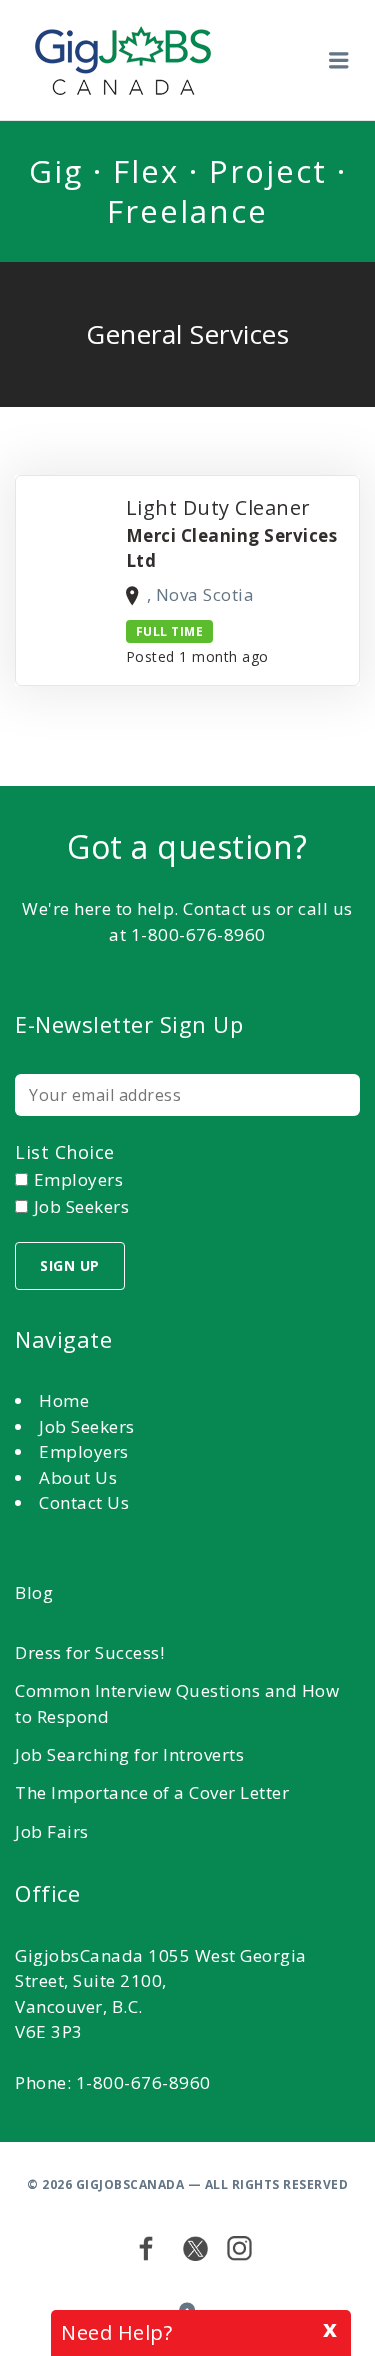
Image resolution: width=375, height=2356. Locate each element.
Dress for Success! (89, 1652)
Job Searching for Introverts (129, 1754)
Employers (84, 1451)
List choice (65, 1152)
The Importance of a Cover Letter (152, 1792)
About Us (78, 1477)
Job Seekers (87, 1426)
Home (64, 1400)
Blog (34, 1592)
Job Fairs (52, 1831)
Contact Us (84, 1502)
